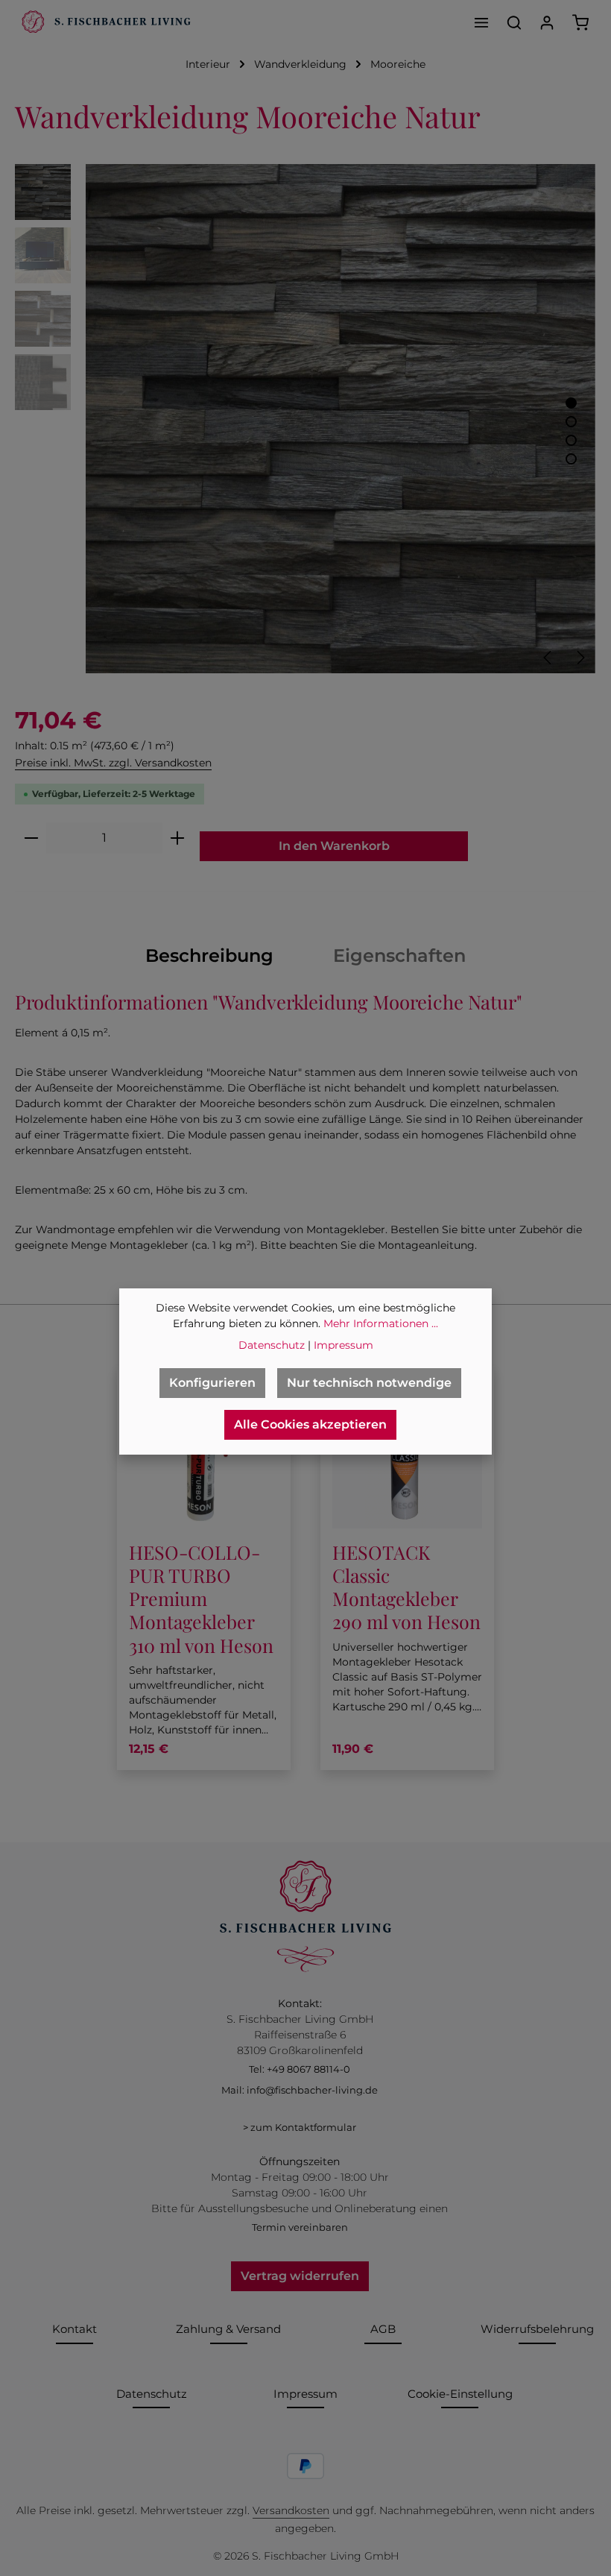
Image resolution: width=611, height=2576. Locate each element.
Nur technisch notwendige (369, 1383)
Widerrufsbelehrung (537, 2329)
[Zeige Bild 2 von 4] (571, 422)
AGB (383, 2329)
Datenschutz (152, 2394)
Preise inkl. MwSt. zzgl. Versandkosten (113, 763)
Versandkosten (291, 2510)
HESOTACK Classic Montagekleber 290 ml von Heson (406, 1587)
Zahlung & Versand (228, 2329)
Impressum (305, 2394)
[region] (305, 419)
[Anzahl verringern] (31, 838)
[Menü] (481, 22)
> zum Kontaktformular (300, 2127)
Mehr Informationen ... (381, 1323)
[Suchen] (514, 22)
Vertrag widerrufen (300, 2276)
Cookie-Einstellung (460, 2394)
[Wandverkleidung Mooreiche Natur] (340, 419)
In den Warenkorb (334, 846)
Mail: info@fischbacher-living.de (300, 2090)
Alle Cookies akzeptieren (310, 1424)
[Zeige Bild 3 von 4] (571, 440)
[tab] (209, 956)
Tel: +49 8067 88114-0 (300, 2069)
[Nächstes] (580, 658)
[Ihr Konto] (547, 22)
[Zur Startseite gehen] (104, 22)
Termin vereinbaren (300, 2227)
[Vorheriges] (548, 658)
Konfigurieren (212, 1383)
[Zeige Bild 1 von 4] (571, 403)
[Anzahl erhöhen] (178, 838)
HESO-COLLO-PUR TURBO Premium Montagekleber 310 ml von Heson (201, 1599)
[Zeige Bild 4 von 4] (571, 459)
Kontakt (75, 2329)
